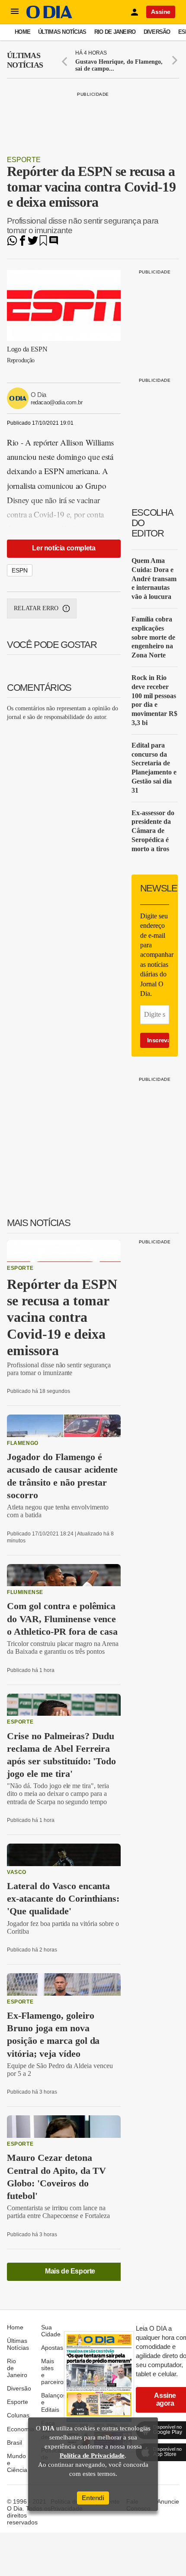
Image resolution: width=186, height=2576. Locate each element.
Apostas (52, 2348)
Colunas (18, 2415)
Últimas (25, 60)
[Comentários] (54, 243)
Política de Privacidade (92, 2456)
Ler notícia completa (64, 548)
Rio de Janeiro (115, 32)
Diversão (157, 32)
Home (22, 32)
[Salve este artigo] (43, 243)
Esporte (24, 160)
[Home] (49, 16)
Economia (21, 2429)
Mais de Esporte (70, 2271)
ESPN (20, 570)
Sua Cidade (51, 2331)
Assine (161, 12)
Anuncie (168, 2501)
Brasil (14, 2443)
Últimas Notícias (62, 32)
